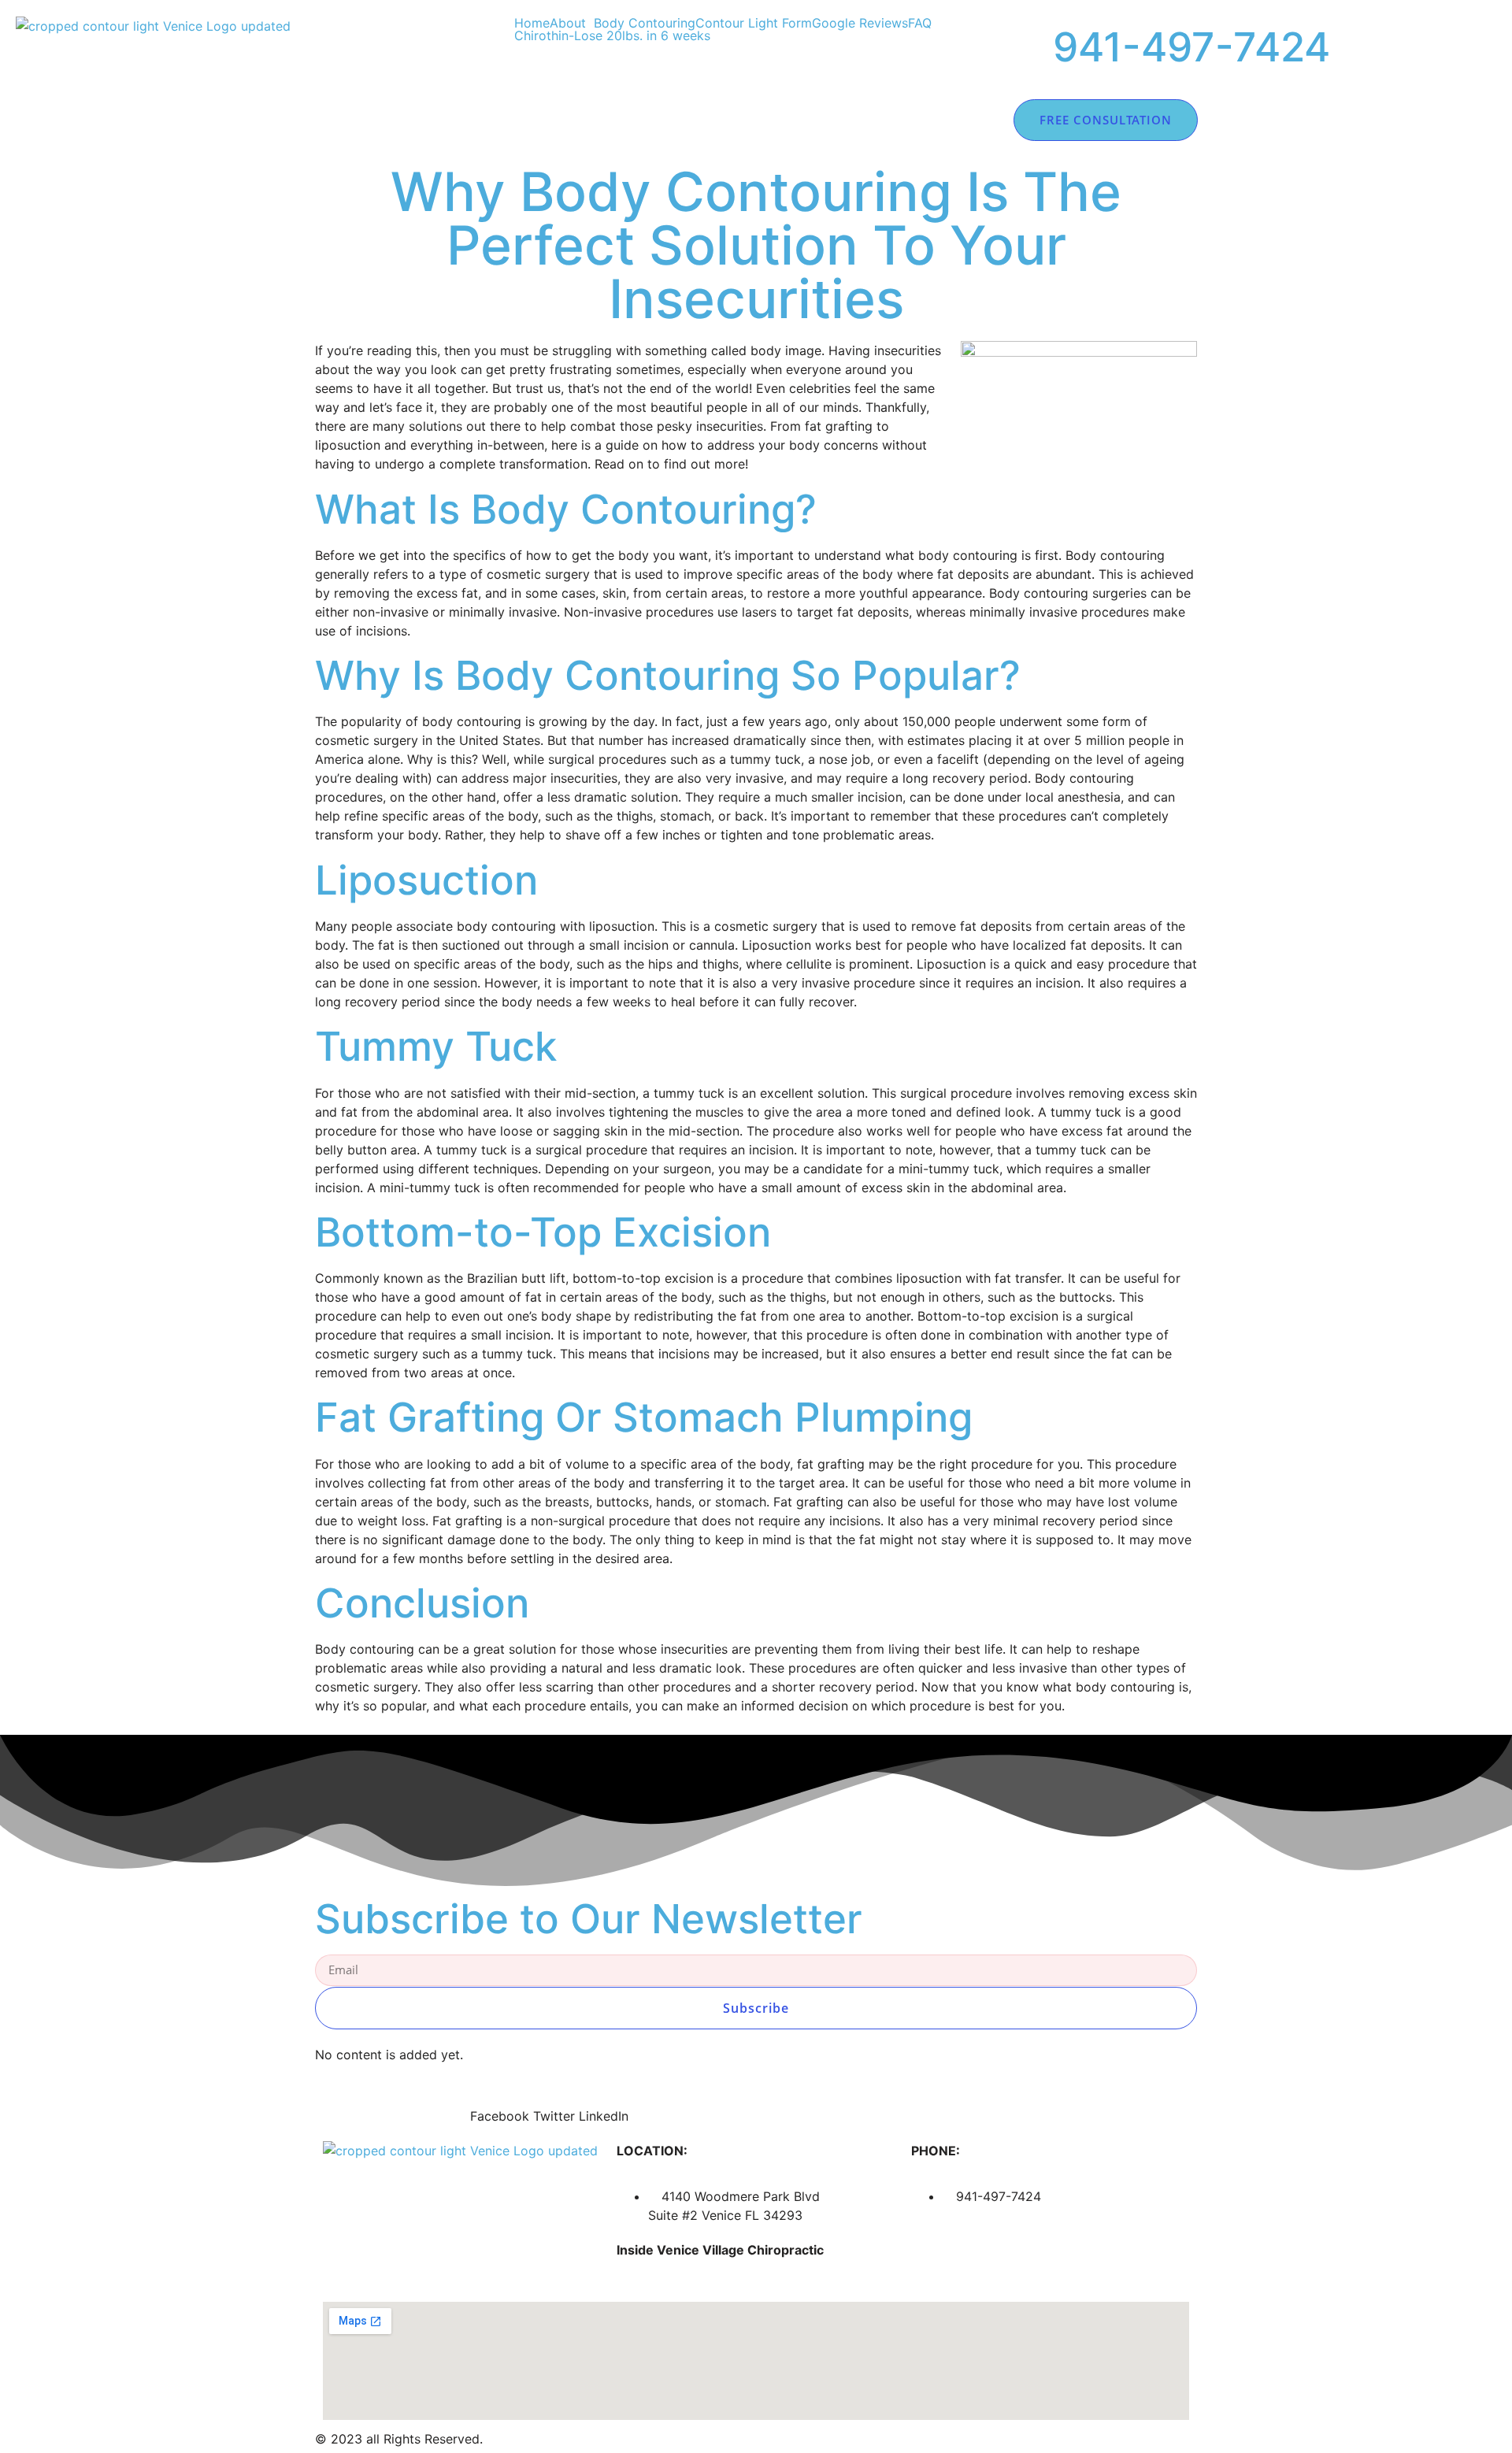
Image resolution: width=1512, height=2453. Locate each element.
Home (532, 23)
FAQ (920, 23)
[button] (572, 23)
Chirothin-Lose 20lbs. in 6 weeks (612, 35)
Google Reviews (860, 23)
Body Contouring (645, 23)
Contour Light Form (754, 23)
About (568, 23)
